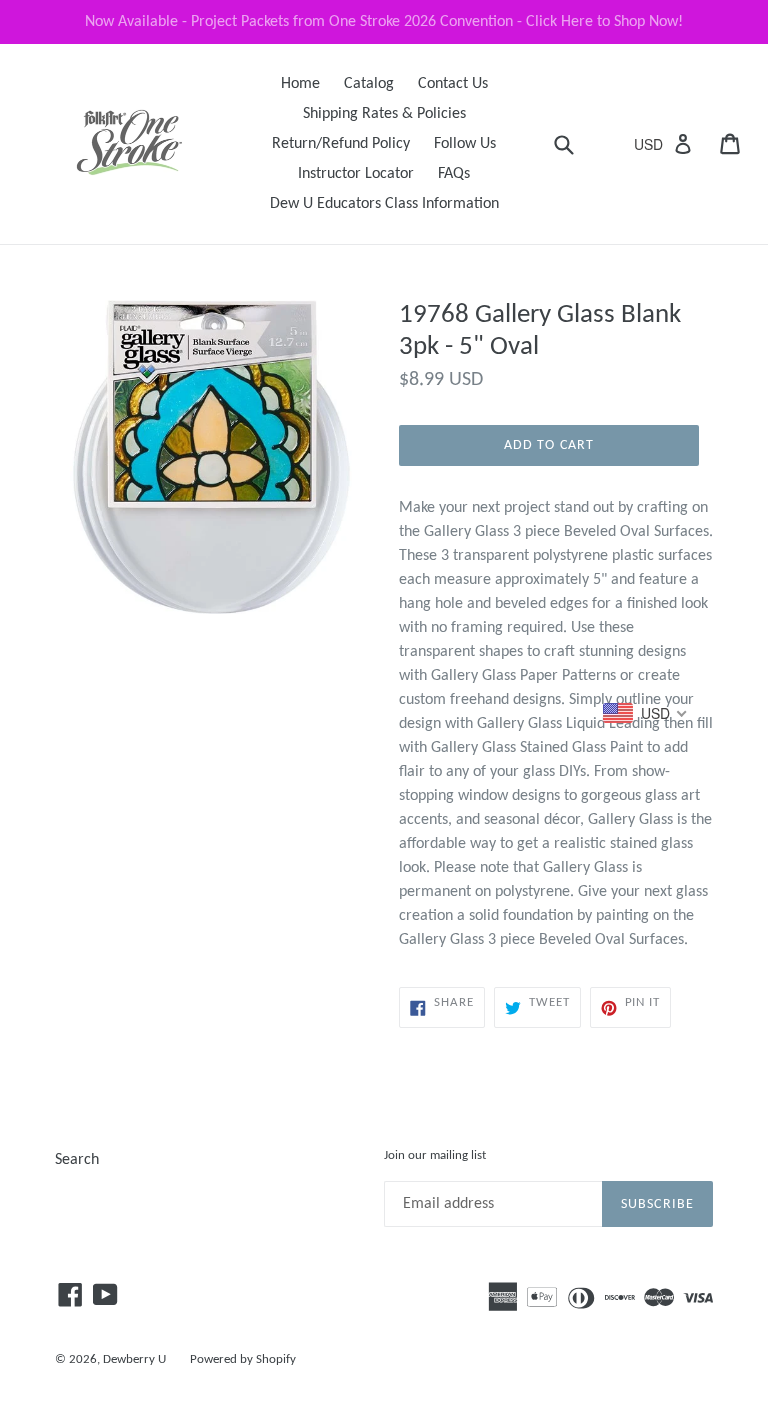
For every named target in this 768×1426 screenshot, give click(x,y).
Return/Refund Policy (341, 144)
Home (300, 84)
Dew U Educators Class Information (384, 204)
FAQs (454, 174)
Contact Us (453, 84)
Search (77, 1160)
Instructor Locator (356, 174)
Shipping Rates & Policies (384, 114)
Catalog (369, 84)
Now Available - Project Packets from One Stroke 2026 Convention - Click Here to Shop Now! (384, 22)
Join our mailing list (435, 1155)
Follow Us (465, 144)
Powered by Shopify (243, 1359)
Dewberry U (134, 1359)
